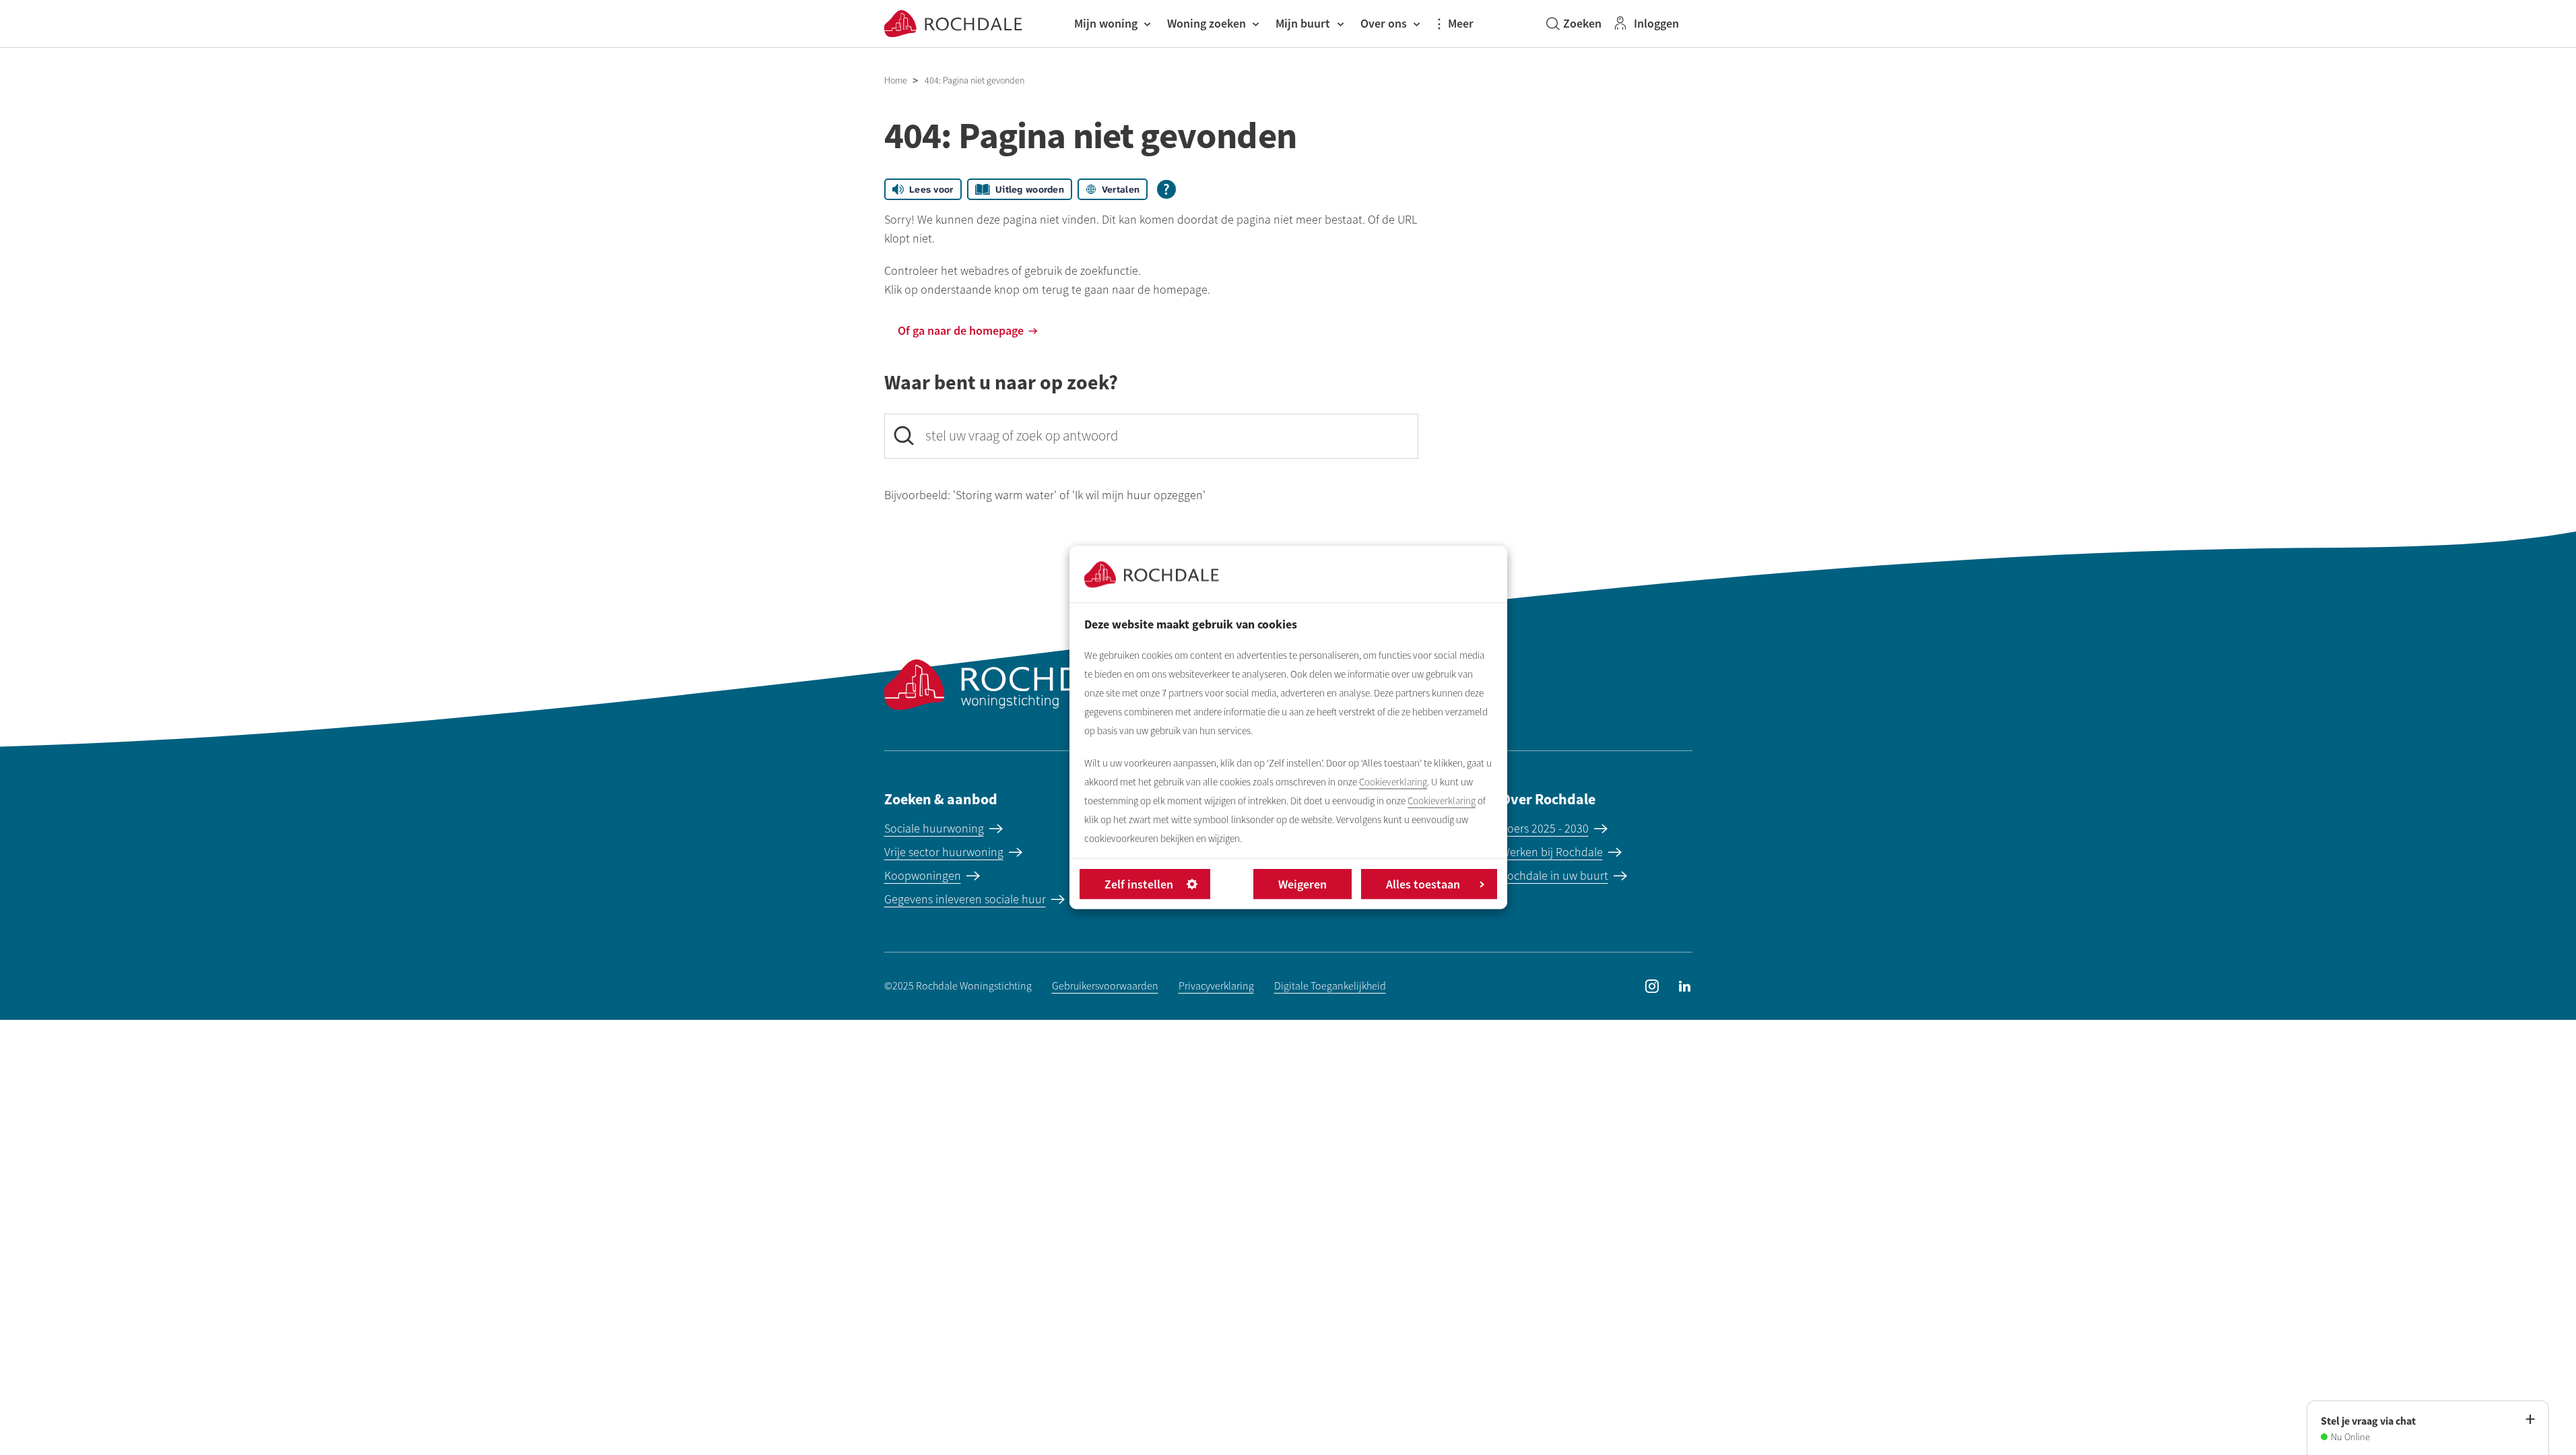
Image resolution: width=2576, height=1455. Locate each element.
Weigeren (1302, 884)
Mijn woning (1106, 23)
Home (896, 80)
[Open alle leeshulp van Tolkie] (1166, 189)
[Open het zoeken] (1574, 24)
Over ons (1384, 23)
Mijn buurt (1303, 23)
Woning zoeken (1207, 23)
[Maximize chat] (2530, 1420)
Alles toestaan (1423, 884)
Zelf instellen (1139, 884)
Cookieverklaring (1393, 782)
